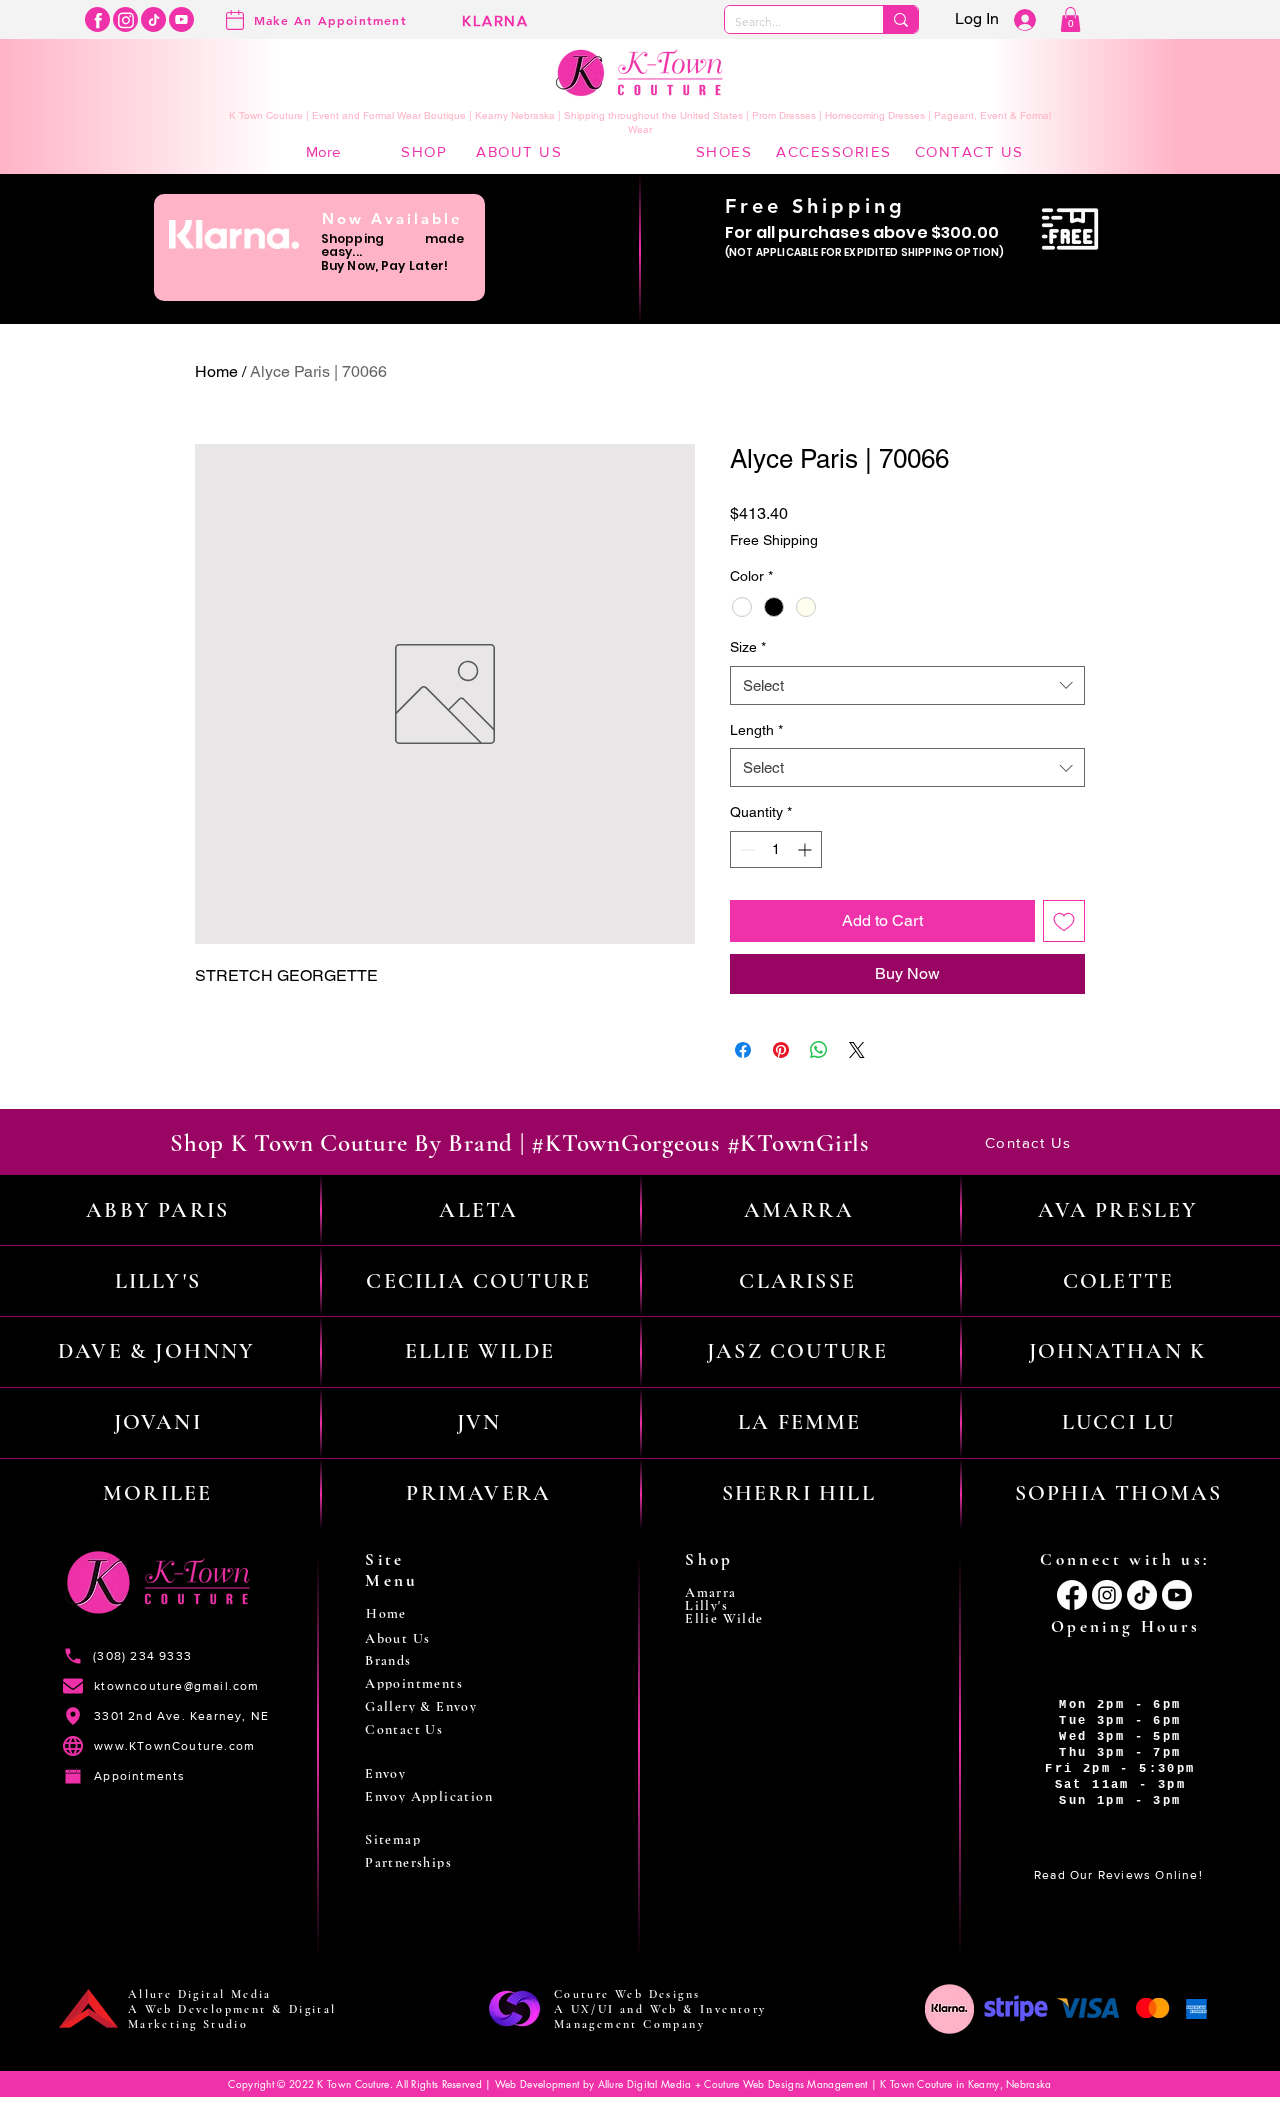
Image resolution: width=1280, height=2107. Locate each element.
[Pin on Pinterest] (781, 1050)
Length (756, 730)
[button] (1070, 19)
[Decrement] (745, 849)
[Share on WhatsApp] (819, 1050)
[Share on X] (857, 1050)
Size (748, 647)
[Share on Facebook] (743, 1050)
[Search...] (900, 19)
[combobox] (907, 685)
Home (216, 371)
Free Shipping (774, 540)
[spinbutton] (776, 849)
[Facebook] (97, 19)
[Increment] (806, 849)
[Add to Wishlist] (1064, 921)
